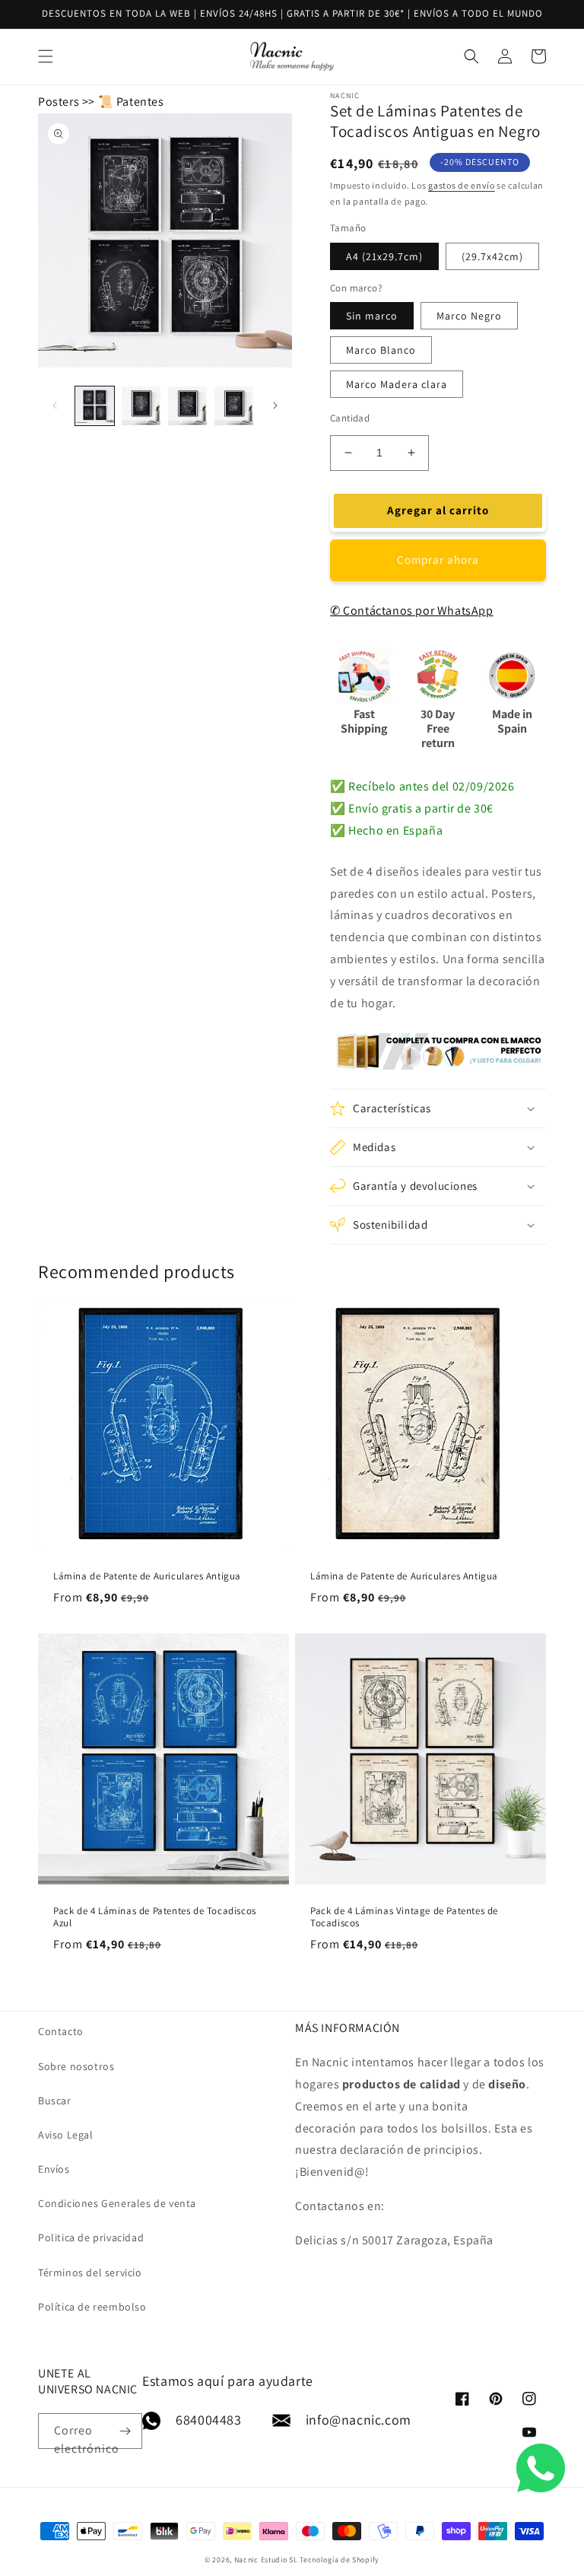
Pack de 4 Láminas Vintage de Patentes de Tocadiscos (404, 1918)
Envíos (54, 2169)
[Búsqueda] (521, 56)
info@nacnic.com (359, 2420)
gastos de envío (462, 185)
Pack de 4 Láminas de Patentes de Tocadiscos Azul (155, 1918)
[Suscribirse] (125, 2431)
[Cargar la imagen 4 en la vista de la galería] (234, 406)
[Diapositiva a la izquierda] (55, 405)
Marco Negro (469, 316)
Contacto (61, 2031)
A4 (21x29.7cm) (384, 256)
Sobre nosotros (76, 2066)
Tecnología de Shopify (340, 2560)
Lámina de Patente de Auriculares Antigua (147, 1576)
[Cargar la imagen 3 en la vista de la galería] (187, 406)
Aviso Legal (66, 2135)
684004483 (208, 2420)
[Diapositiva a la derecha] (275, 405)
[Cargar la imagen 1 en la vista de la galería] (95, 406)
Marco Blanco (381, 350)
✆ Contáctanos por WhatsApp (412, 611)
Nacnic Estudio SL (266, 2560)
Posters (59, 102)
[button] (438, 1108)
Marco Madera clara (397, 384)
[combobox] (292, 57)
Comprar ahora (438, 560)
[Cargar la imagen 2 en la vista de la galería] (141, 406)
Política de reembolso (92, 2307)
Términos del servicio (90, 2272)
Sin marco (372, 316)
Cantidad (350, 418)
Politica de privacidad (91, 2237)
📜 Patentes (131, 102)
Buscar (55, 2101)
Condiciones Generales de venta (117, 2203)
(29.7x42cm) (492, 256)
